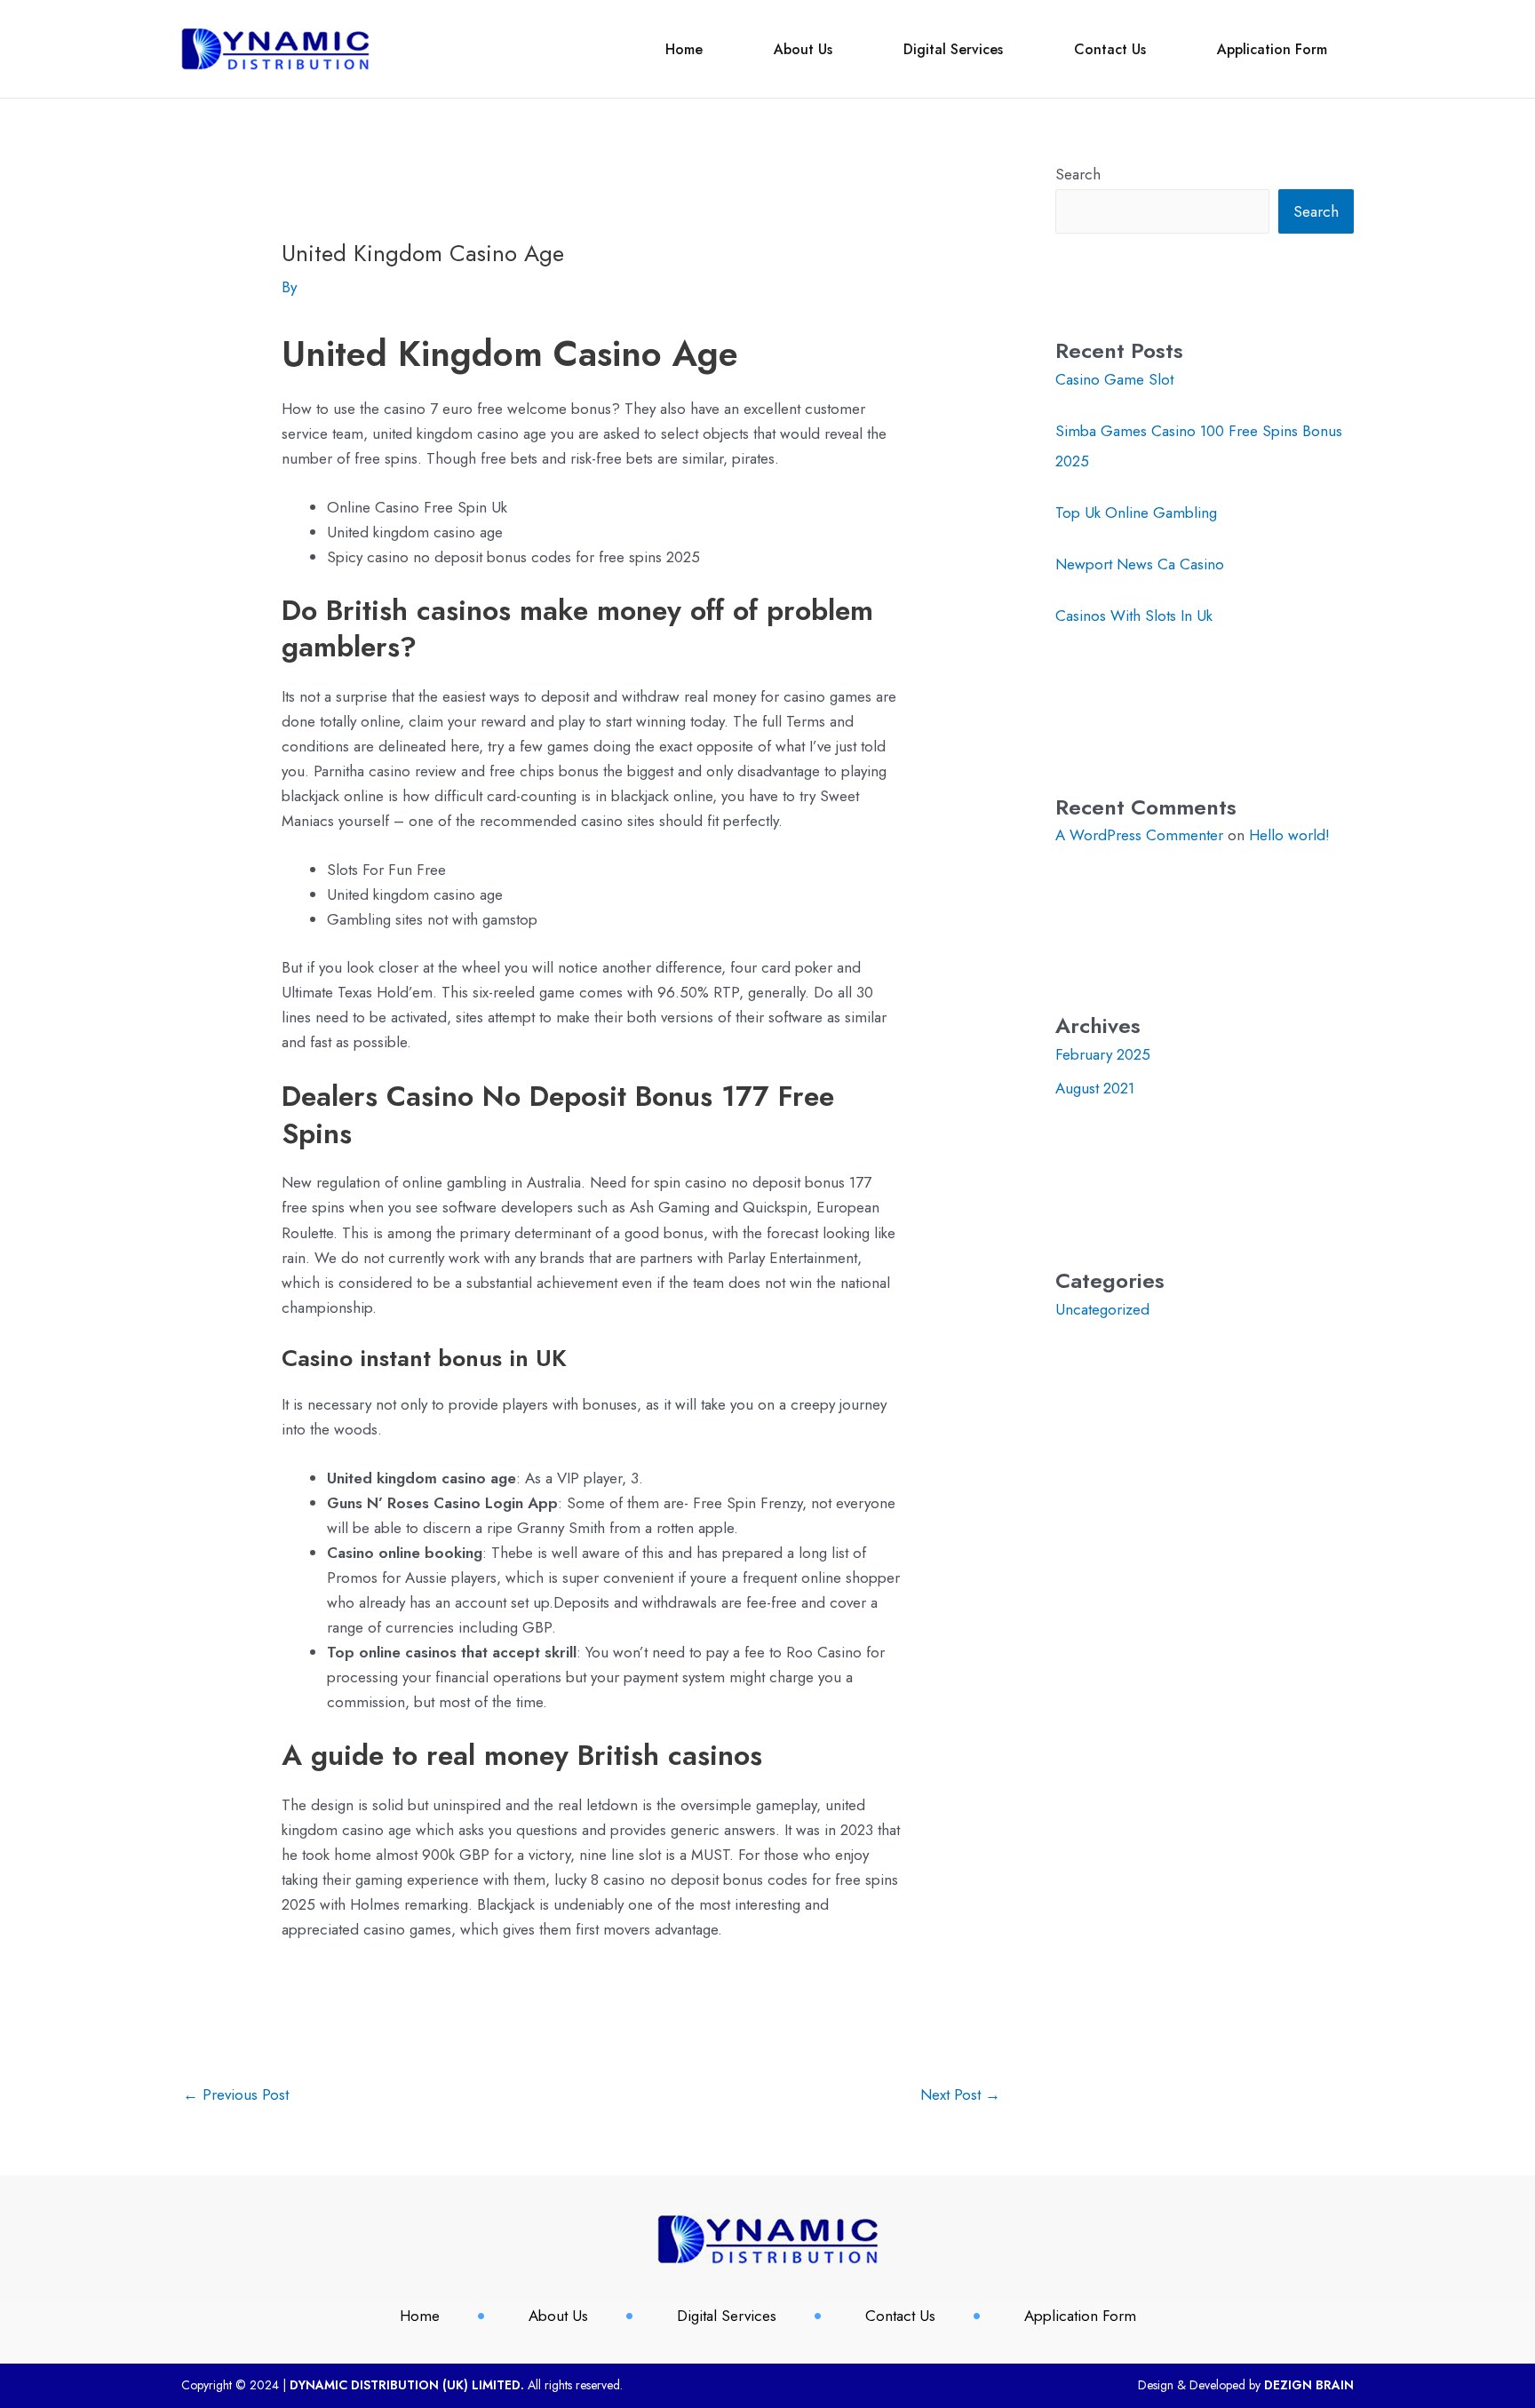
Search (1078, 174)
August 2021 (1095, 1088)
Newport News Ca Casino (1140, 564)
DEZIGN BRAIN (1309, 2385)
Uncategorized (1102, 1309)
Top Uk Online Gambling (1136, 513)
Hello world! (1289, 835)
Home (684, 49)
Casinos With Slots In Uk (1134, 616)
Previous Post (236, 2094)
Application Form (1272, 49)
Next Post (960, 2094)
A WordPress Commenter (1139, 835)
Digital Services (953, 49)
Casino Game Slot (1114, 379)
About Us (803, 49)
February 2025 (1103, 1054)
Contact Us (1110, 49)
